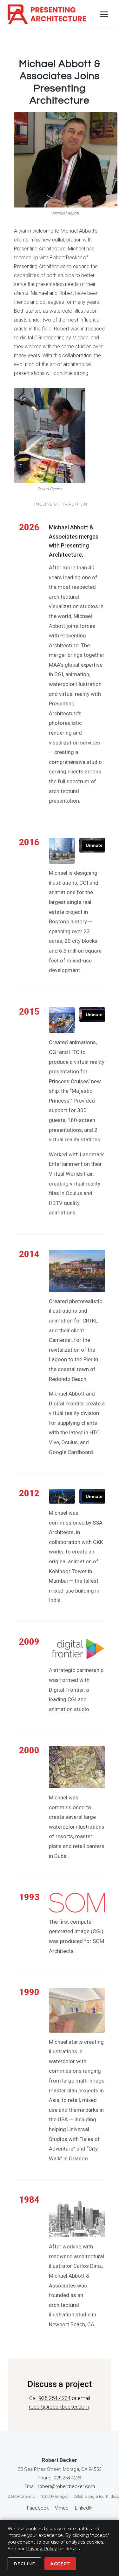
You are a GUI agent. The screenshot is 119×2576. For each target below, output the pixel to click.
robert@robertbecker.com (59, 2407)
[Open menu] (104, 14)
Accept (60, 2564)
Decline (24, 2564)
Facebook (38, 2508)
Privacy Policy (41, 2549)
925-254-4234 (55, 2398)
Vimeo (62, 2508)
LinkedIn (84, 2508)
